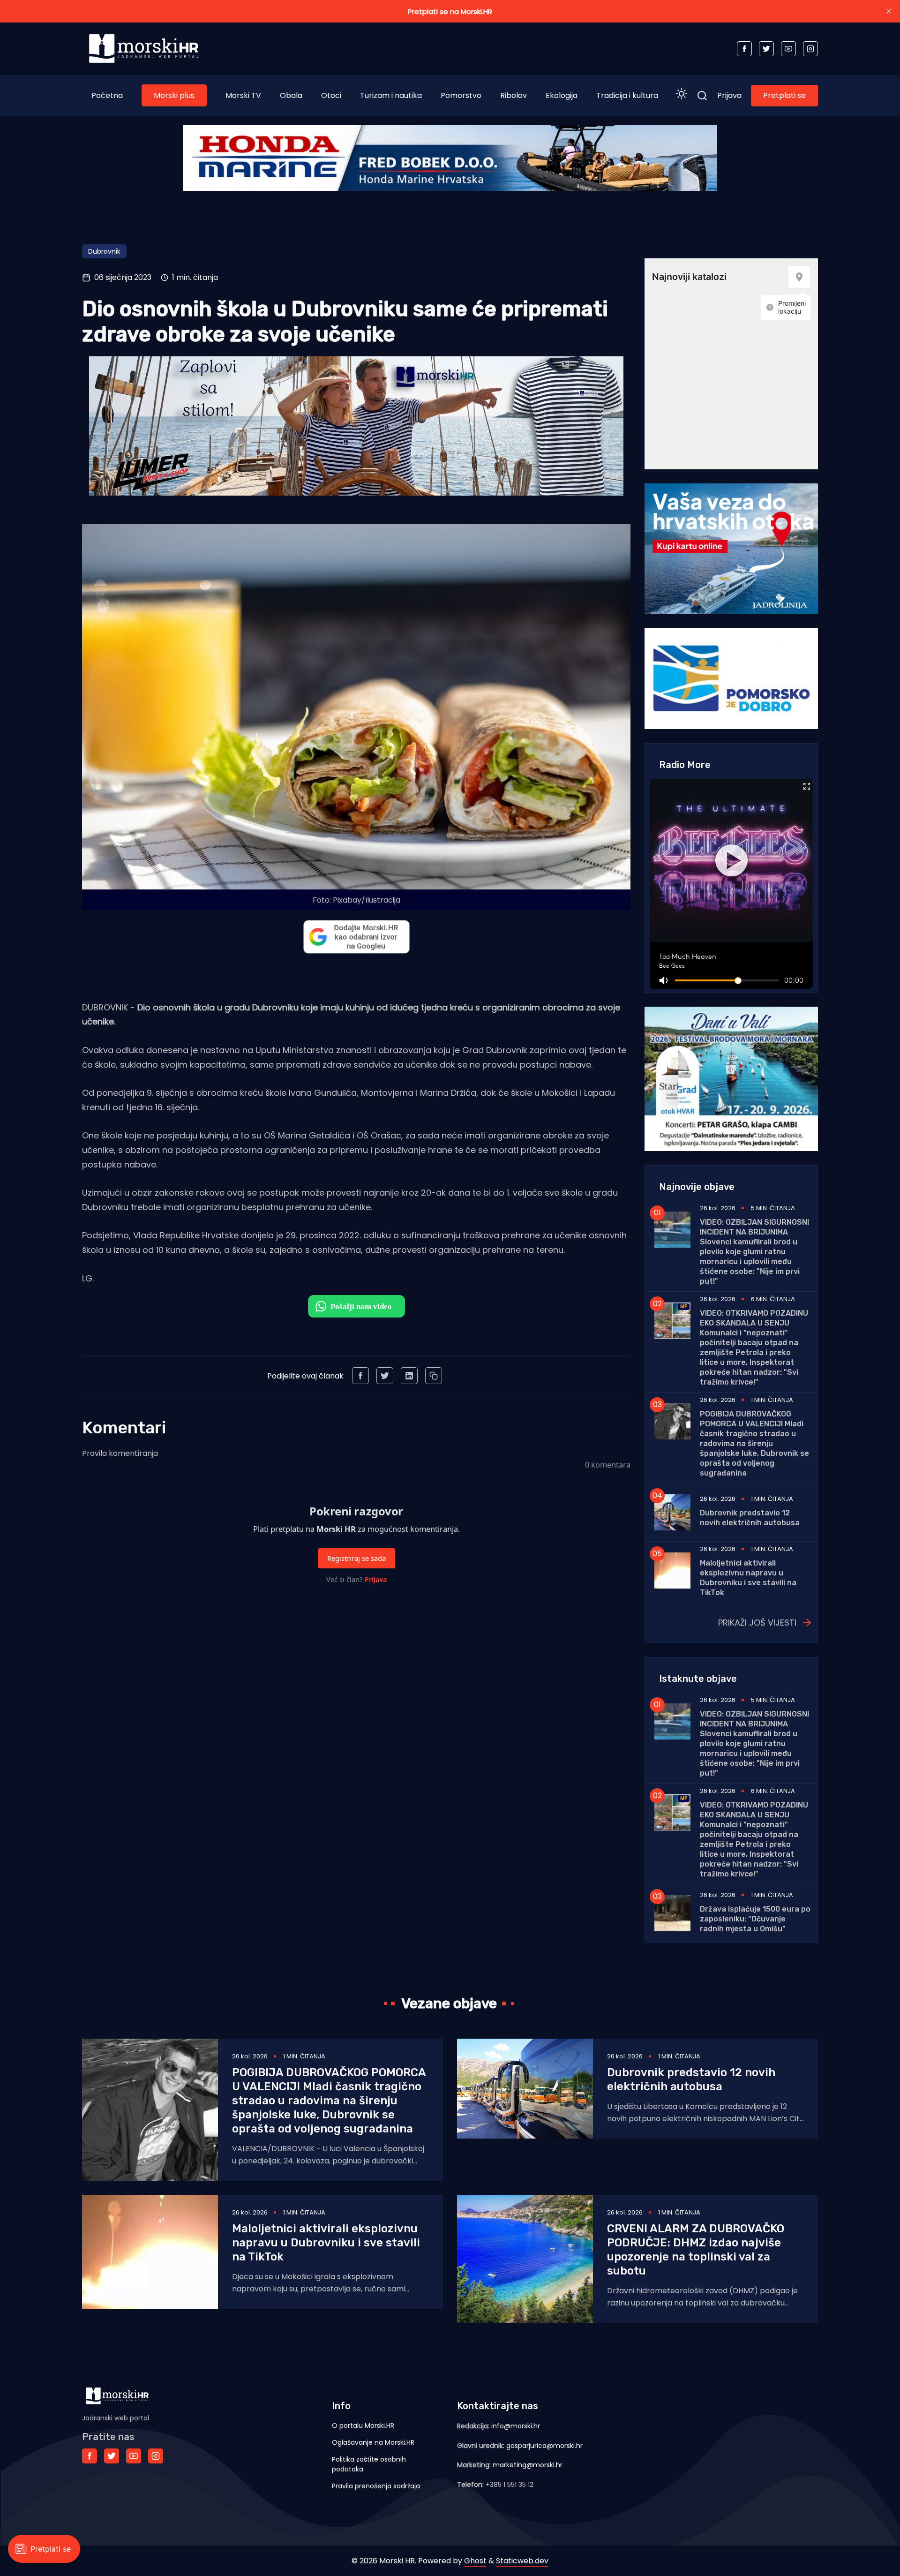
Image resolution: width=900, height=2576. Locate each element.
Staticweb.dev (522, 2561)
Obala (291, 95)
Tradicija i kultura (627, 95)
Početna (107, 95)
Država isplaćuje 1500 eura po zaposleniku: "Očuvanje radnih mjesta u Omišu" (755, 1919)
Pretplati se (784, 95)
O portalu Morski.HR (363, 2425)
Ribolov (514, 95)
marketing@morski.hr (528, 2465)
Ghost (475, 2561)
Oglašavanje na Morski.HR (373, 2442)
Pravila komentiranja (120, 1453)
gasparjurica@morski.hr (544, 2446)
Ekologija (562, 95)
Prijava (729, 95)
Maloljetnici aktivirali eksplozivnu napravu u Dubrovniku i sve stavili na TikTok (326, 2243)
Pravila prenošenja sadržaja (376, 2486)
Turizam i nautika (391, 95)
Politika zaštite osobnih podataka (369, 2464)
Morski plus (174, 95)
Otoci (331, 95)
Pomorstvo (461, 95)
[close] (889, 11)
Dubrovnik (104, 251)
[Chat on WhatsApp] (356, 1306)
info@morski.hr (516, 2426)
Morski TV (243, 95)
